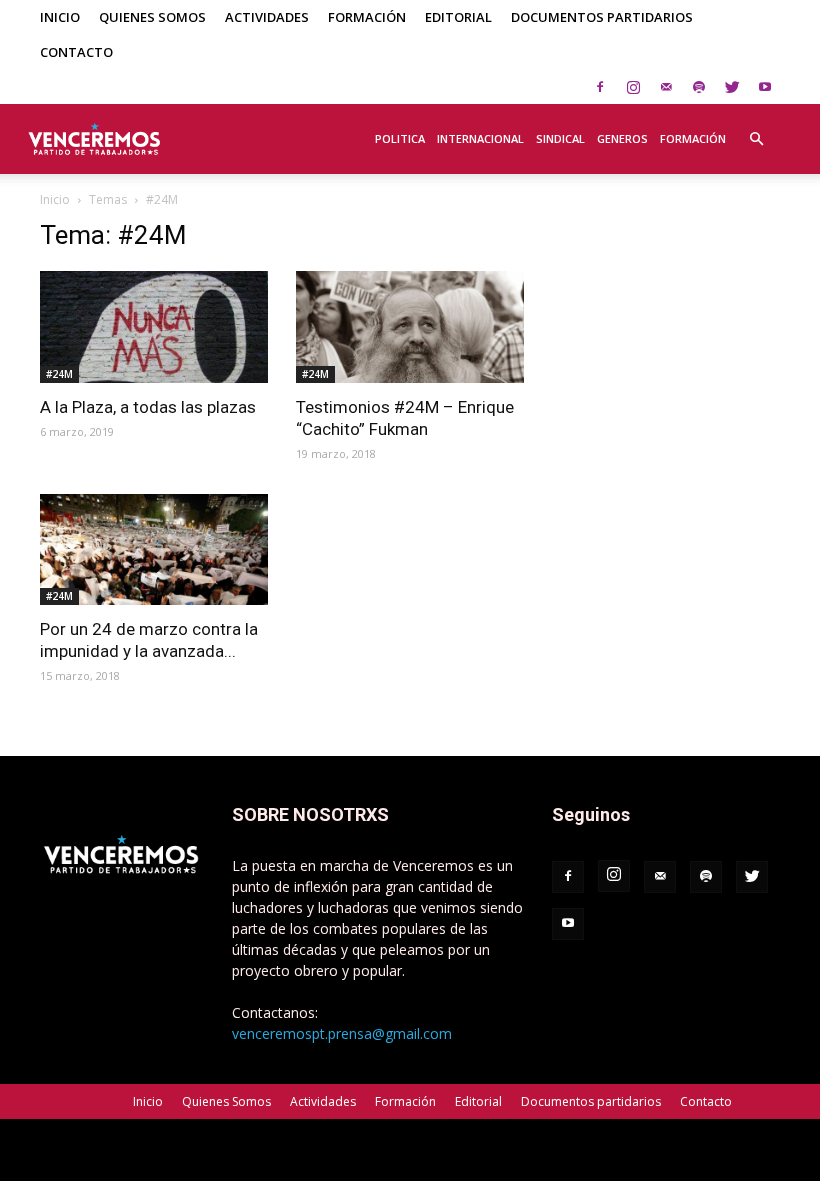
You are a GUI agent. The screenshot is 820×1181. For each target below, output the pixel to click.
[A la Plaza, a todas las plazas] (154, 327)
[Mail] (666, 87)
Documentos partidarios (602, 17)
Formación (367, 17)
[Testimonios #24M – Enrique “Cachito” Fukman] (410, 327)
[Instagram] (633, 87)
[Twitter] (732, 87)
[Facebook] (600, 87)
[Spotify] (699, 87)
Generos (622, 138)
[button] (756, 128)
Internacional (480, 138)
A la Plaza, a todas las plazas (148, 407)
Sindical (560, 138)
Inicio (60, 17)
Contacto (76, 52)
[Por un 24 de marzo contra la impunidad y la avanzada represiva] (154, 550)
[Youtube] (765, 87)
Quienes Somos (152, 17)
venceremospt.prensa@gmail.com (342, 1033)
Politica (400, 138)
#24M (59, 374)
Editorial (458, 17)
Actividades (267, 17)
